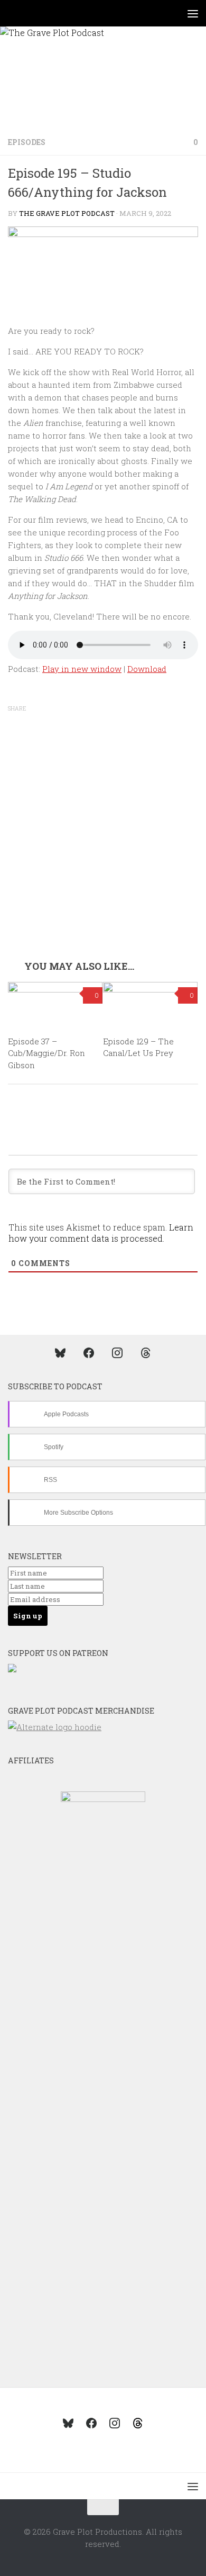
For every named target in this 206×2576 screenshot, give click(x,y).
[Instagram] (117, 1352)
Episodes (27, 142)
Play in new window (82, 669)
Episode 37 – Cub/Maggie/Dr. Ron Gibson (46, 1053)
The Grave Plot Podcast (67, 213)
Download (147, 669)
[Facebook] (89, 1352)
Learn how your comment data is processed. (101, 1233)
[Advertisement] (103, 852)
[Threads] (146, 1352)
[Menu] (193, 13)
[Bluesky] (60, 1352)
